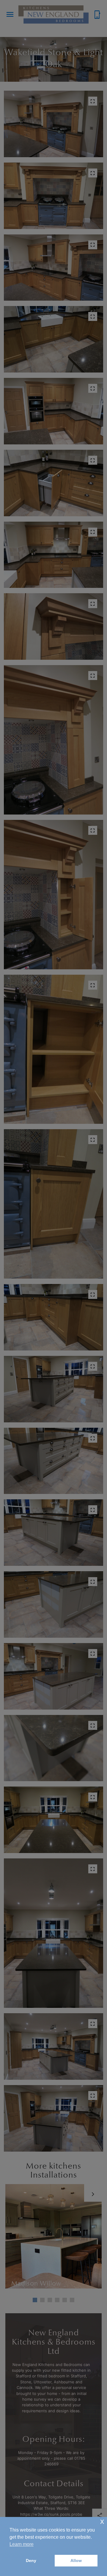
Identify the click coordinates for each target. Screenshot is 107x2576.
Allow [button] (76, 2560)
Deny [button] (31, 2560)
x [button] (102, 2521)
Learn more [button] (22, 2544)
